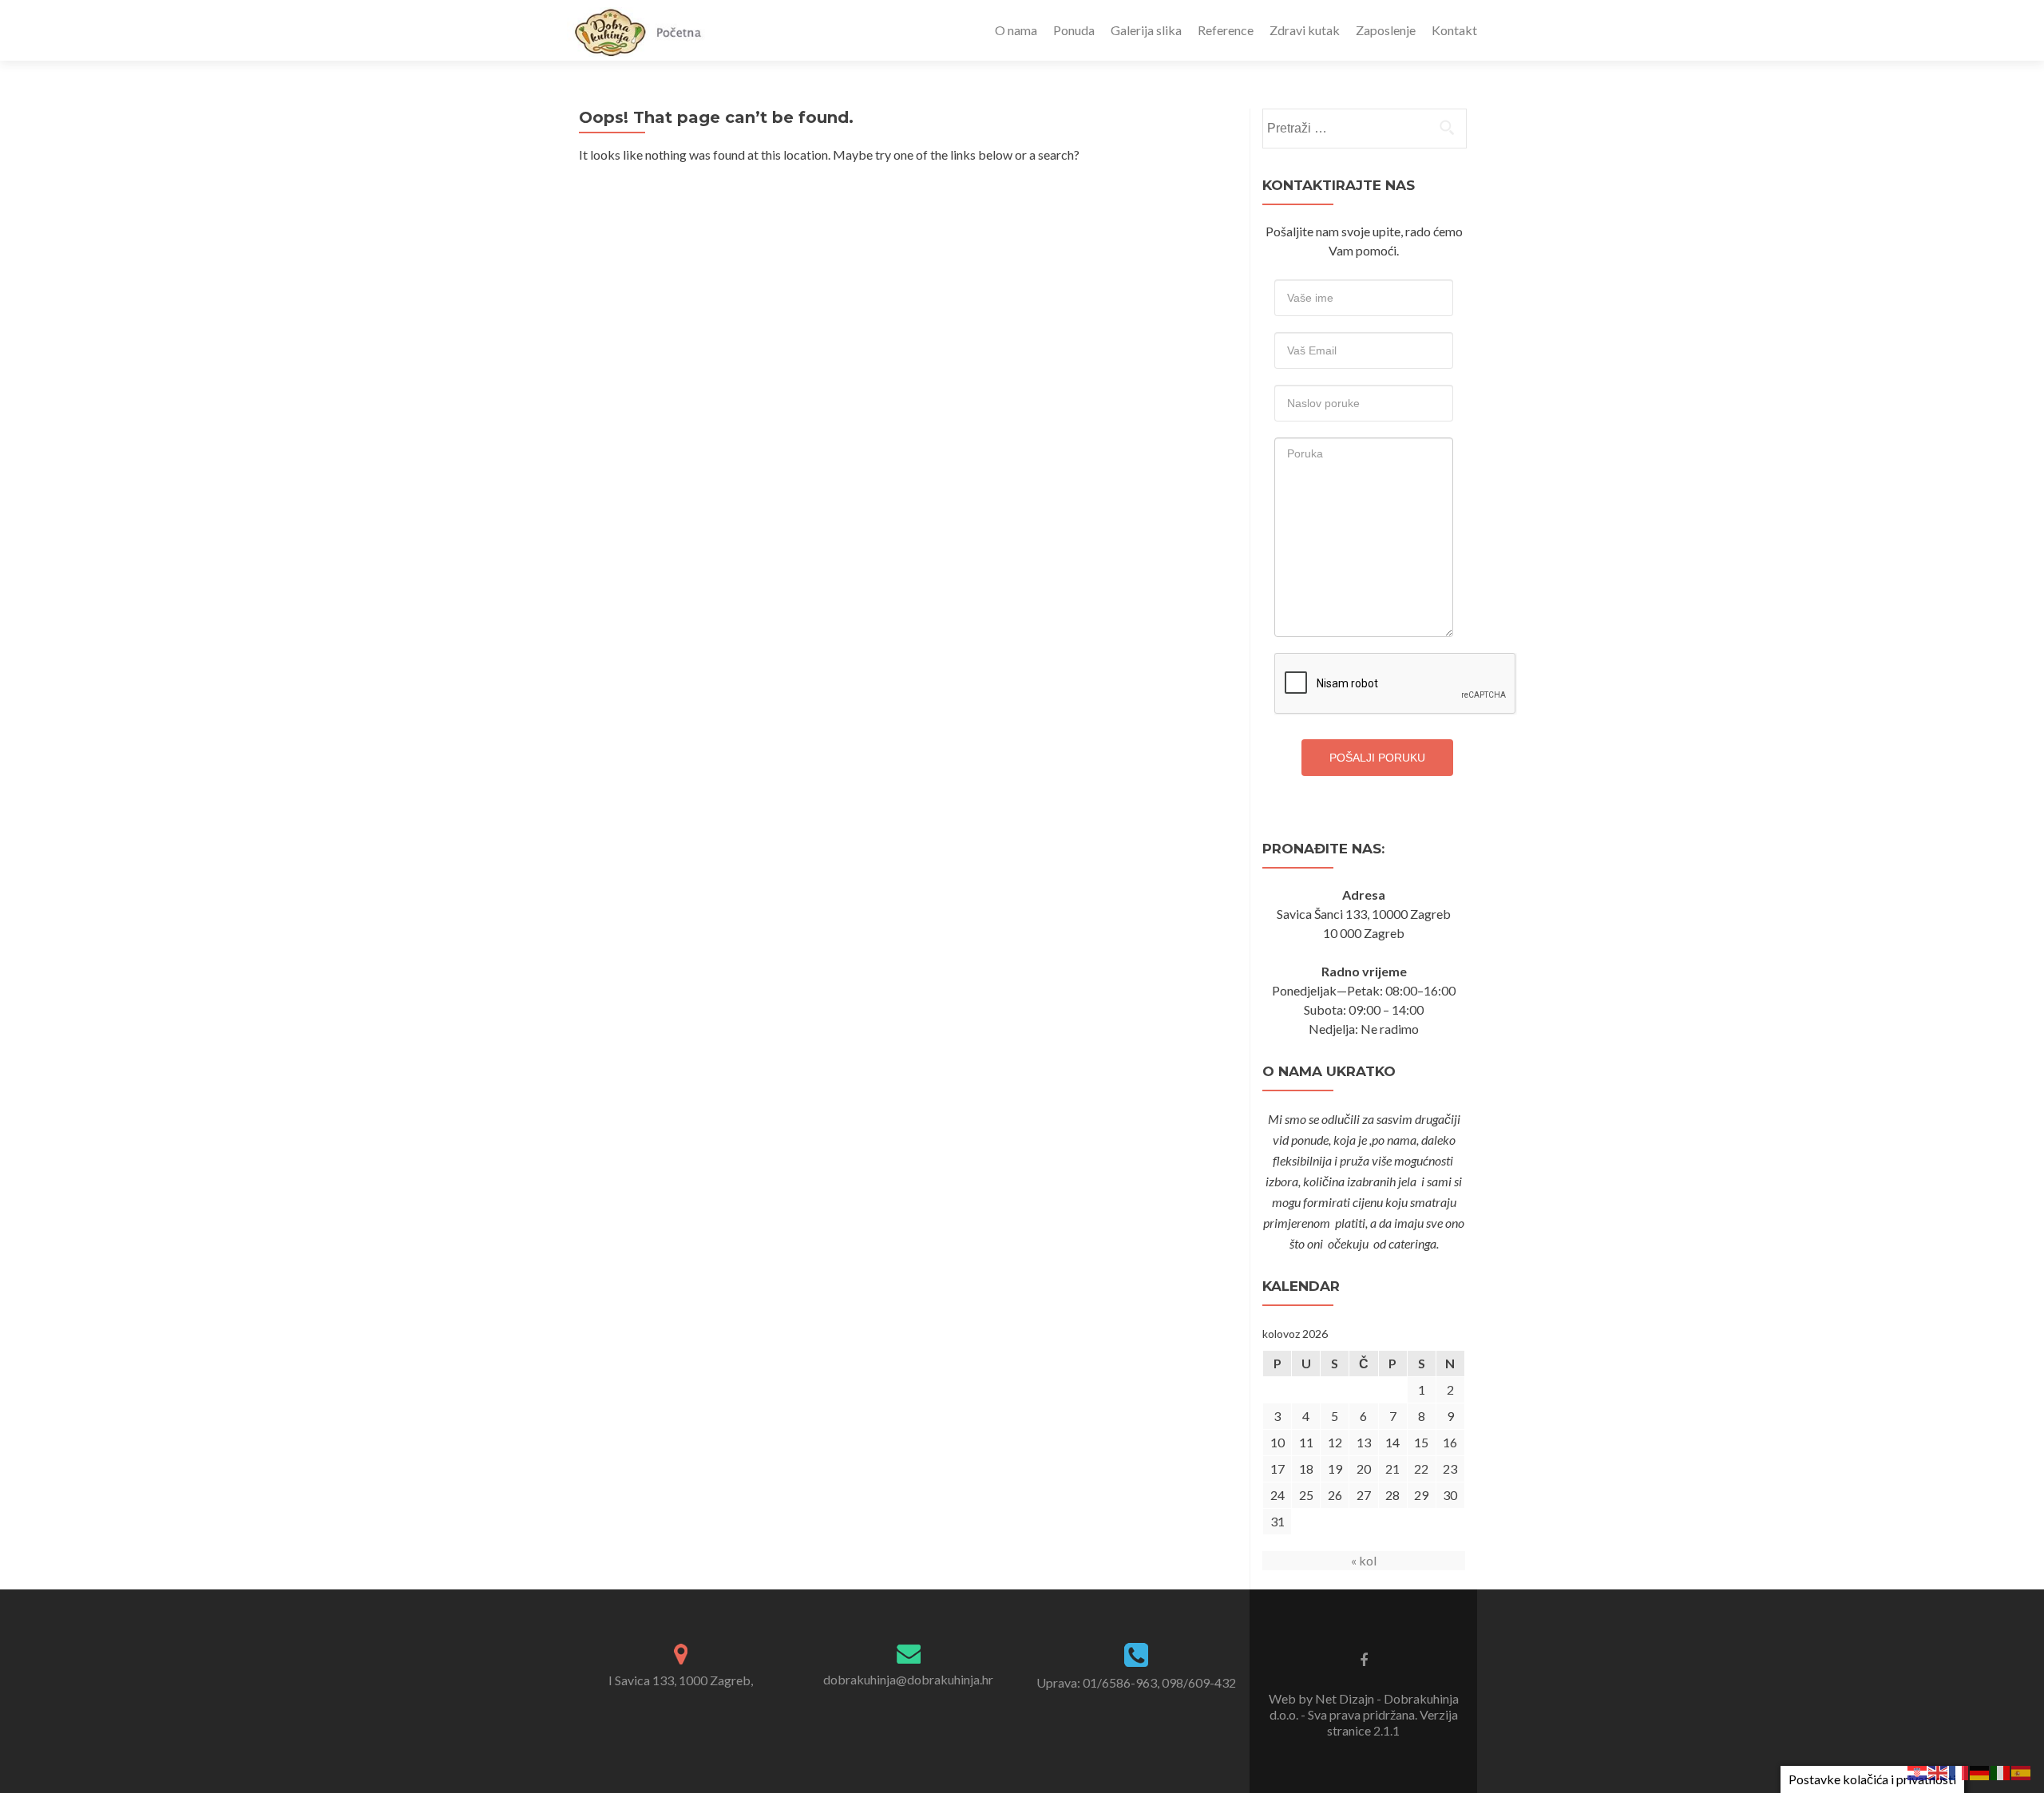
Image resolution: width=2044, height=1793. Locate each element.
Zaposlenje (1386, 30)
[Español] (2022, 1771)
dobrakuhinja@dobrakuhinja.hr (908, 1679)
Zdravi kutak (1305, 30)
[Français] (1959, 1771)
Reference (1226, 30)
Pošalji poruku (1377, 758)
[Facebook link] (1364, 1659)
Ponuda (1074, 30)
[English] (1939, 1771)
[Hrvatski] (1918, 1771)
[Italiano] (2001, 1771)
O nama (1016, 30)
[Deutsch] (1980, 1771)
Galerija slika (1146, 30)
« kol (1364, 1560)
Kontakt (1454, 30)
